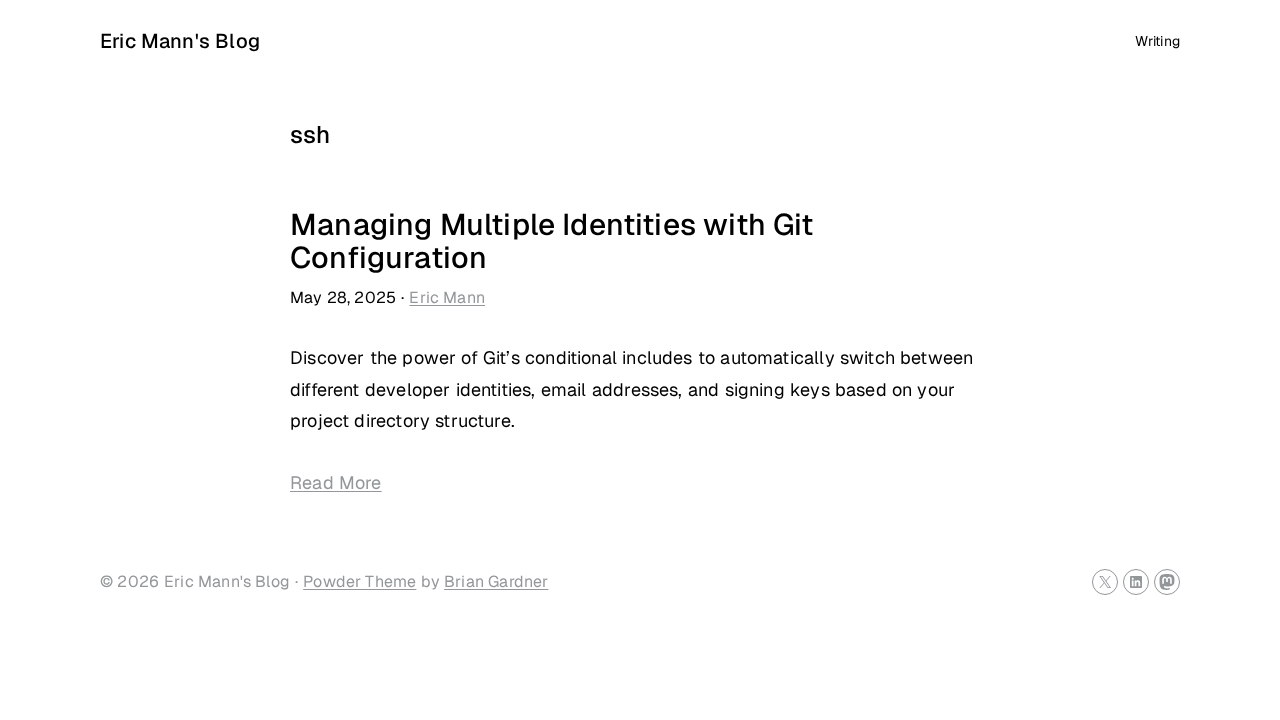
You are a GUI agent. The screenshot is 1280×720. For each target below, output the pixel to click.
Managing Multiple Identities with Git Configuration (552, 241)
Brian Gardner (496, 581)
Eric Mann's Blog (180, 41)
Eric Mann (447, 297)
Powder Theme (359, 581)
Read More (336, 482)
